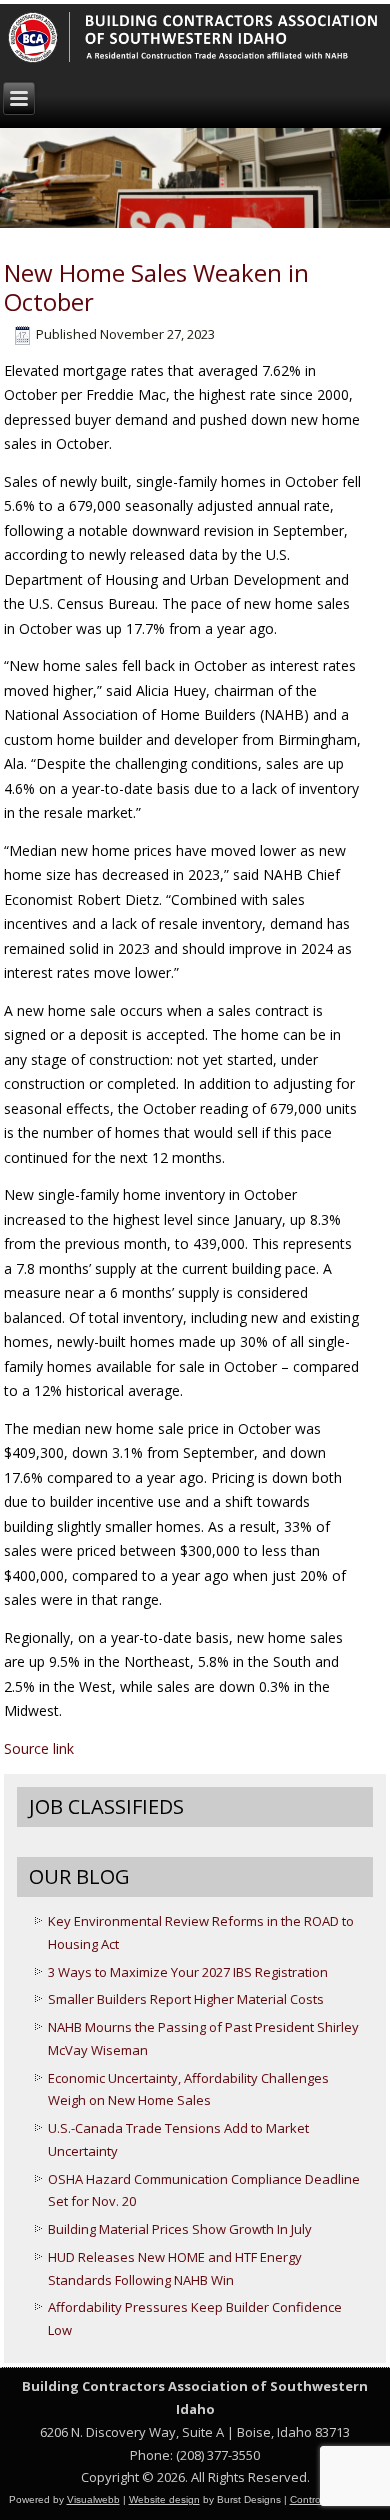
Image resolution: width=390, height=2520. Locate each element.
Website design (164, 2499)
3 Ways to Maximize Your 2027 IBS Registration (188, 1972)
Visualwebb (93, 2499)
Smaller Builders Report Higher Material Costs (186, 1999)
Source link (39, 1748)
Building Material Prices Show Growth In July (180, 2229)
